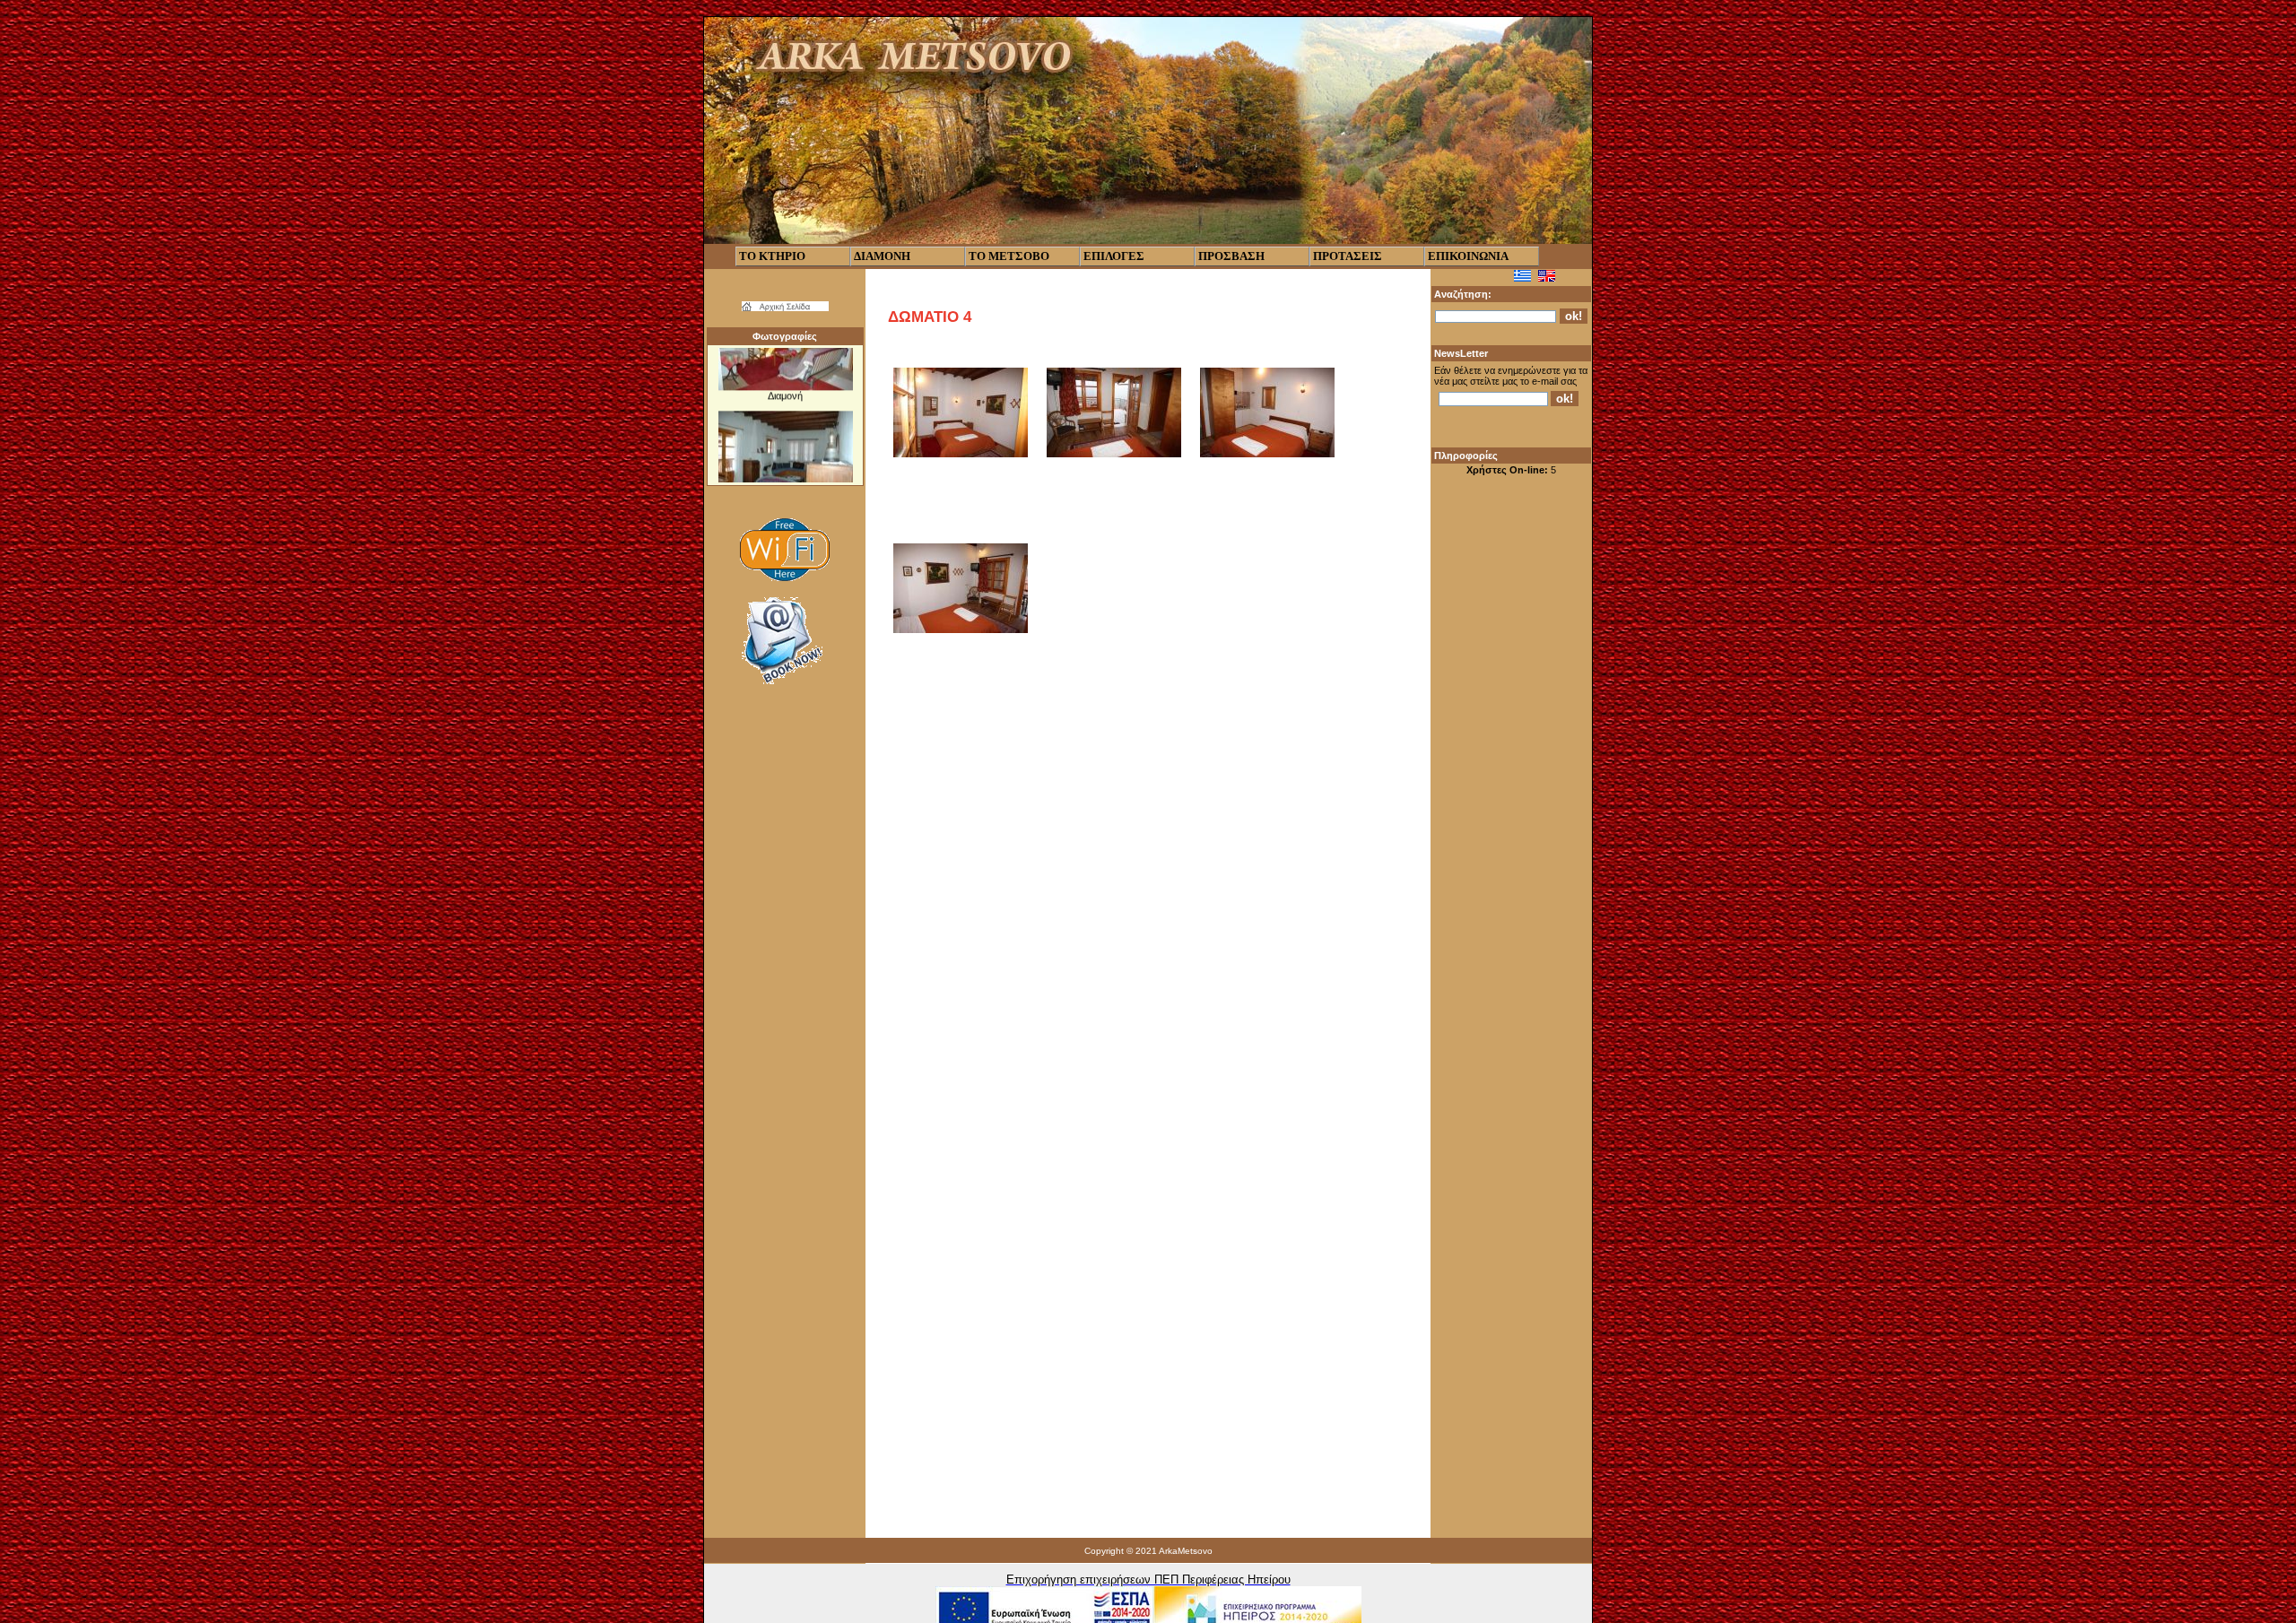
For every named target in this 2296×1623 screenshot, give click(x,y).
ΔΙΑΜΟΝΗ (882, 256)
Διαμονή (785, 374)
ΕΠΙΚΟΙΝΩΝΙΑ (1468, 256)
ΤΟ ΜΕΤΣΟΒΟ (1009, 256)
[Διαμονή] (785, 365)
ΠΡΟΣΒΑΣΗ (1231, 256)
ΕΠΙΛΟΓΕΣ (1114, 256)
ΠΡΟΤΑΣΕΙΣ (1348, 256)
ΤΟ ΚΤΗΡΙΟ (772, 256)
